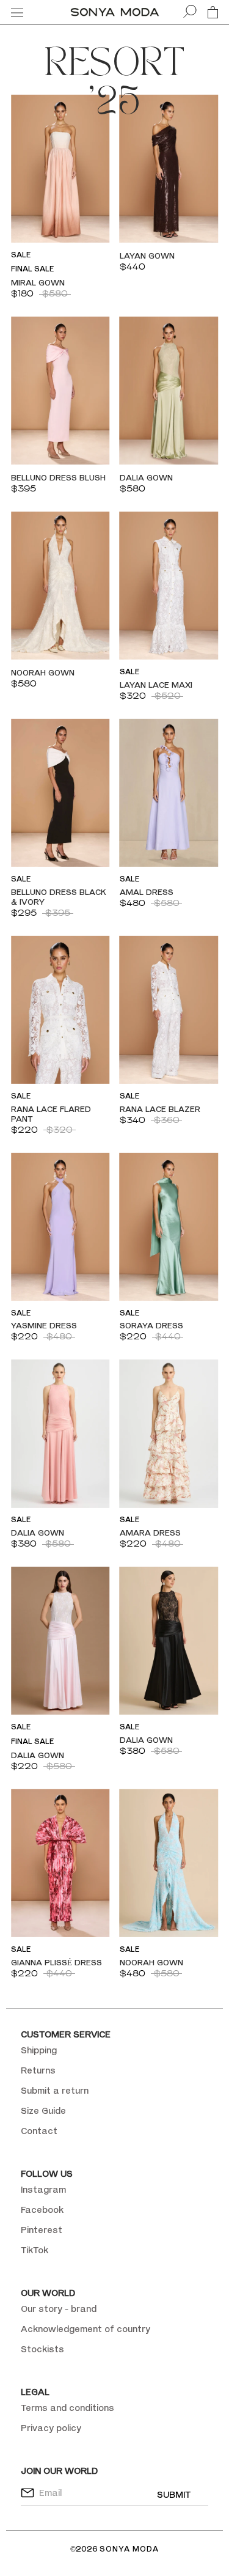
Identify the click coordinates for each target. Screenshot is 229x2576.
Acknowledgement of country (85, 2329)
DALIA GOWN (146, 477)
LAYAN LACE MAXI (156, 685)
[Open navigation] (17, 12)
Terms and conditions (67, 2408)
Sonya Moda (129, 2549)
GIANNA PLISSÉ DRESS (56, 1962)
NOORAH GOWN (43, 672)
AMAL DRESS (147, 892)
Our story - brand (59, 2309)
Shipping (39, 2050)
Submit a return (55, 2090)
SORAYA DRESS (151, 1325)
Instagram (43, 2189)
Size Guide (43, 2110)
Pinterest (42, 2230)
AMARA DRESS (150, 1533)
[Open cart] (213, 12)
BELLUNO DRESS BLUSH (58, 477)
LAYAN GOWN (147, 256)
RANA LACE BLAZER (160, 1109)
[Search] (190, 12)
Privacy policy (51, 2428)
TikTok (35, 2250)
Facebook (42, 2210)
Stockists (42, 2349)
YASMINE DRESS (44, 1325)
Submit (174, 2494)
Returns (38, 2070)
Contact (39, 2131)
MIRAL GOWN (38, 282)
